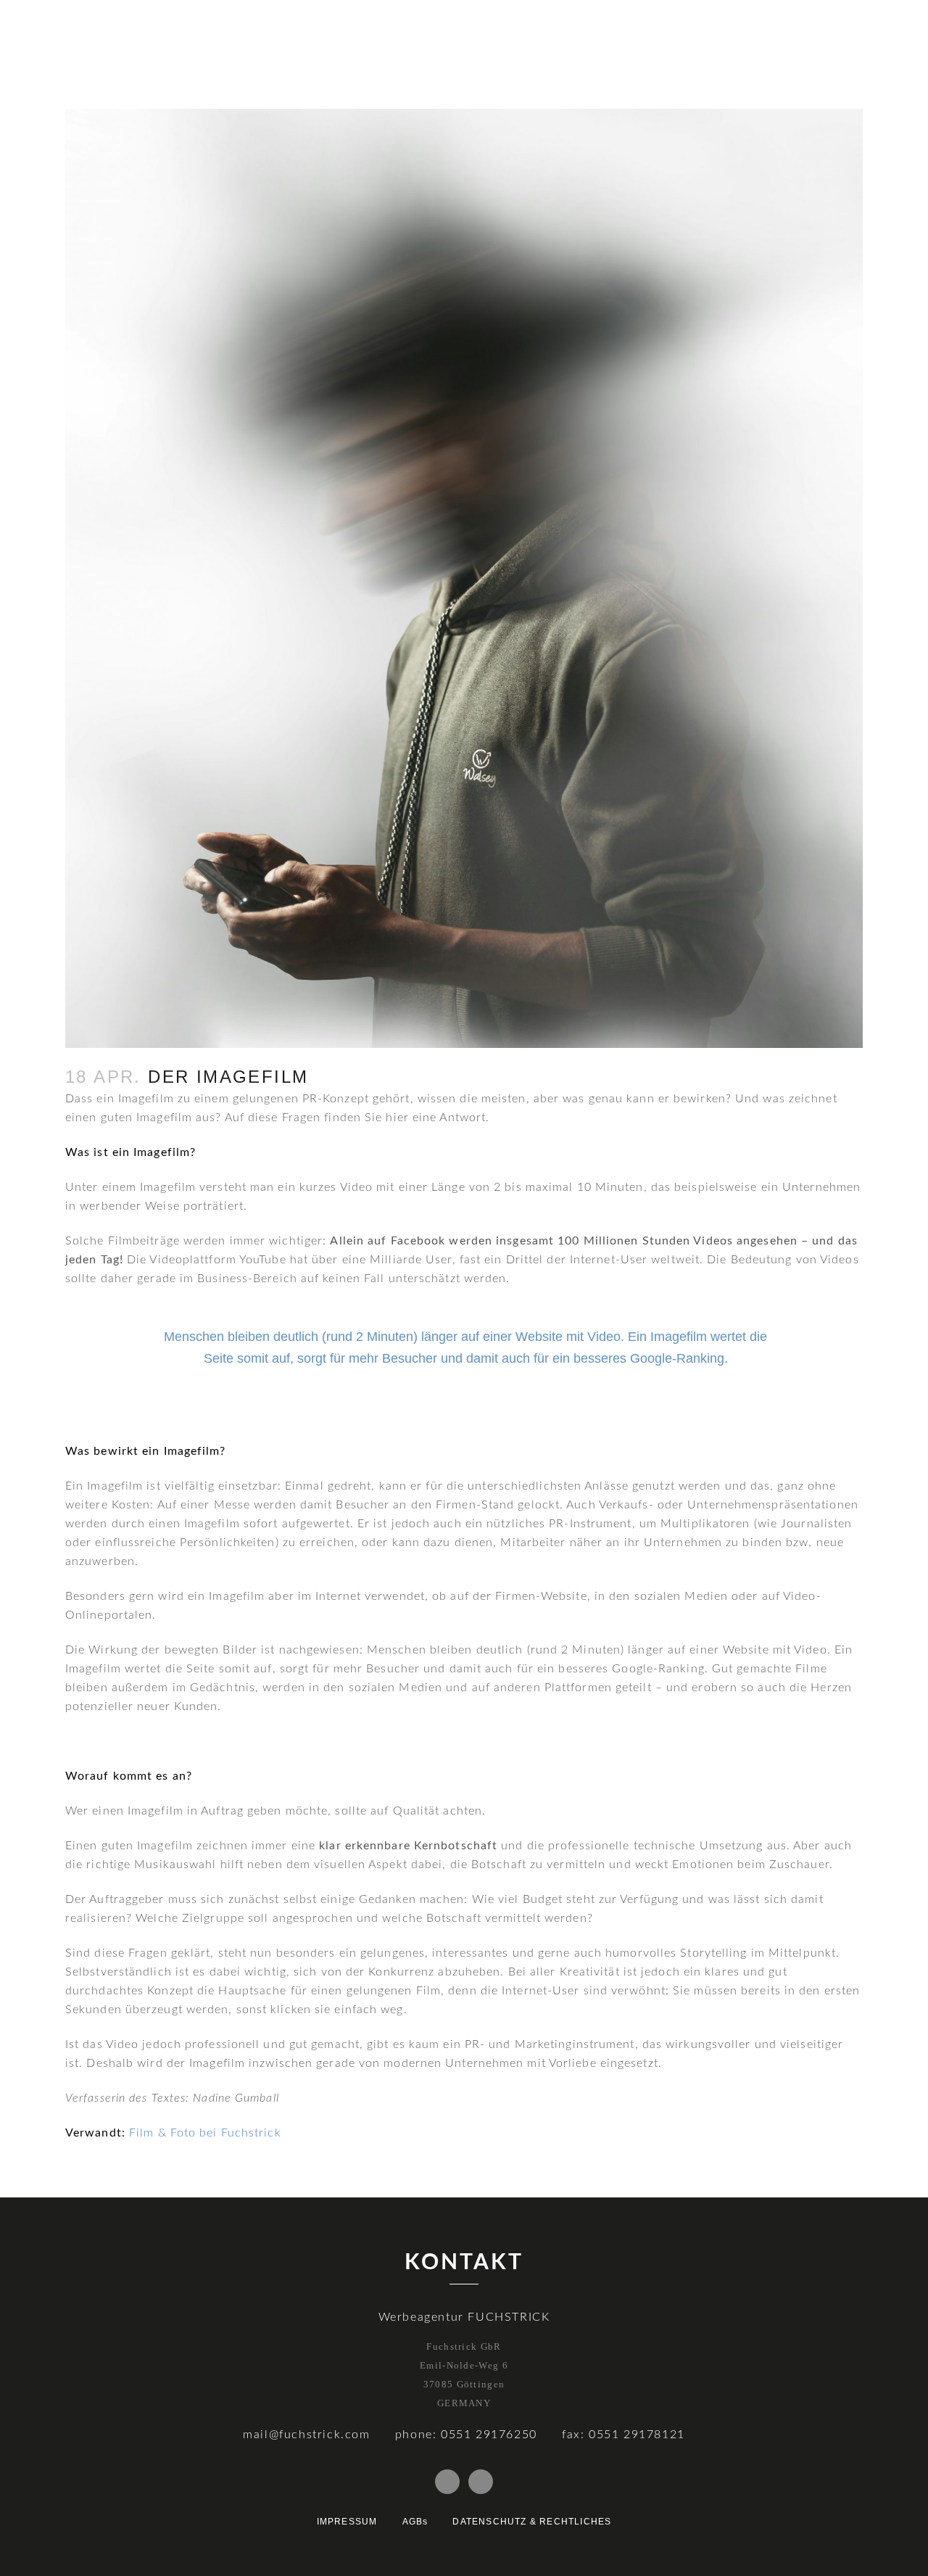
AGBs (415, 2522)
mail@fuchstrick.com (306, 2435)
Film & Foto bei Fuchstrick (205, 2133)
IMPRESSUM (347, 2522)
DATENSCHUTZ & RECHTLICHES (532, 2522)
